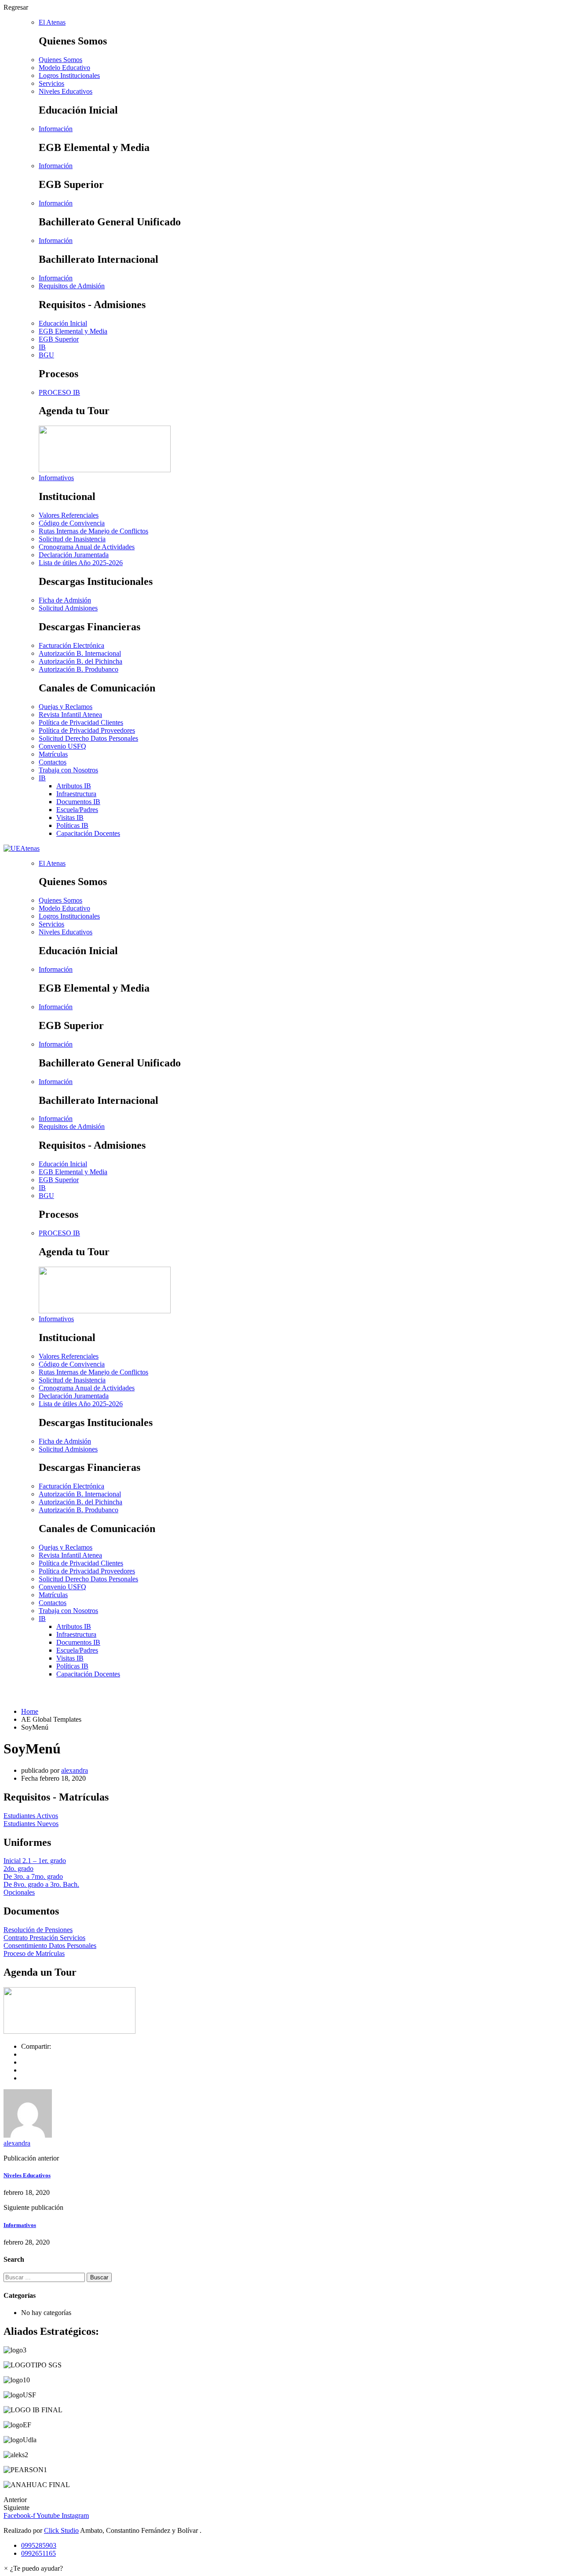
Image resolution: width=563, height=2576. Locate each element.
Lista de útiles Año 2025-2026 (81, 563)
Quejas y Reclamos (66, 707)
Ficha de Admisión (65, 600)
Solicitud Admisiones (68, 608)
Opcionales (19, 1892)
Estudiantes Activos (31, 1816)
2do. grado (18, 1869)
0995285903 (39, 2545)
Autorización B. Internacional (80, 653)
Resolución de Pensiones (38, 1930)
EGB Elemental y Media (73, 331)
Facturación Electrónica (71, 645)
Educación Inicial (63, 323)
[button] (33, 2568)
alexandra (75, 1770)
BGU (46, 355)
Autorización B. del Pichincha (80, 661)
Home (30, 1711)
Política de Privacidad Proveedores (87, 730)
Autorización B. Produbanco (79, 669)
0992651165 (38, 2553)
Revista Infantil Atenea (70, 715)
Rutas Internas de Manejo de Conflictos (93, 531)
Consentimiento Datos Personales (50, 1946)
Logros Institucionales (69, 75)
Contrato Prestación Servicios (44, 1938)
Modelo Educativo (64, 68)
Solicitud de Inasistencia (72, 539)
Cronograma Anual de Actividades (87, 547)
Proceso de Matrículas (34, 1953)
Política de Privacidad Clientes (81, 722)
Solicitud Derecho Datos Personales (88, 738)
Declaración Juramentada (74, 555)
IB (42, 347)
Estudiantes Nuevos (31, 1824)
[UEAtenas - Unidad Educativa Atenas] (22, 848)
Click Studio (61, 2530)
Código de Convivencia (72, 523)
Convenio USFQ (62, 746)
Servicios (51, 83)
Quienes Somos (60, 60)
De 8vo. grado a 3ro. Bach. (41, 1884)
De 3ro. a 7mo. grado (33, 1876)
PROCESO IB (59, 392)
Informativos (20, 2225)
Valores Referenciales (69, 515)
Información (56, 129)
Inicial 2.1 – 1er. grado (35, 1861)
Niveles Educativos (27, 2175)
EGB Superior (59, 339)
